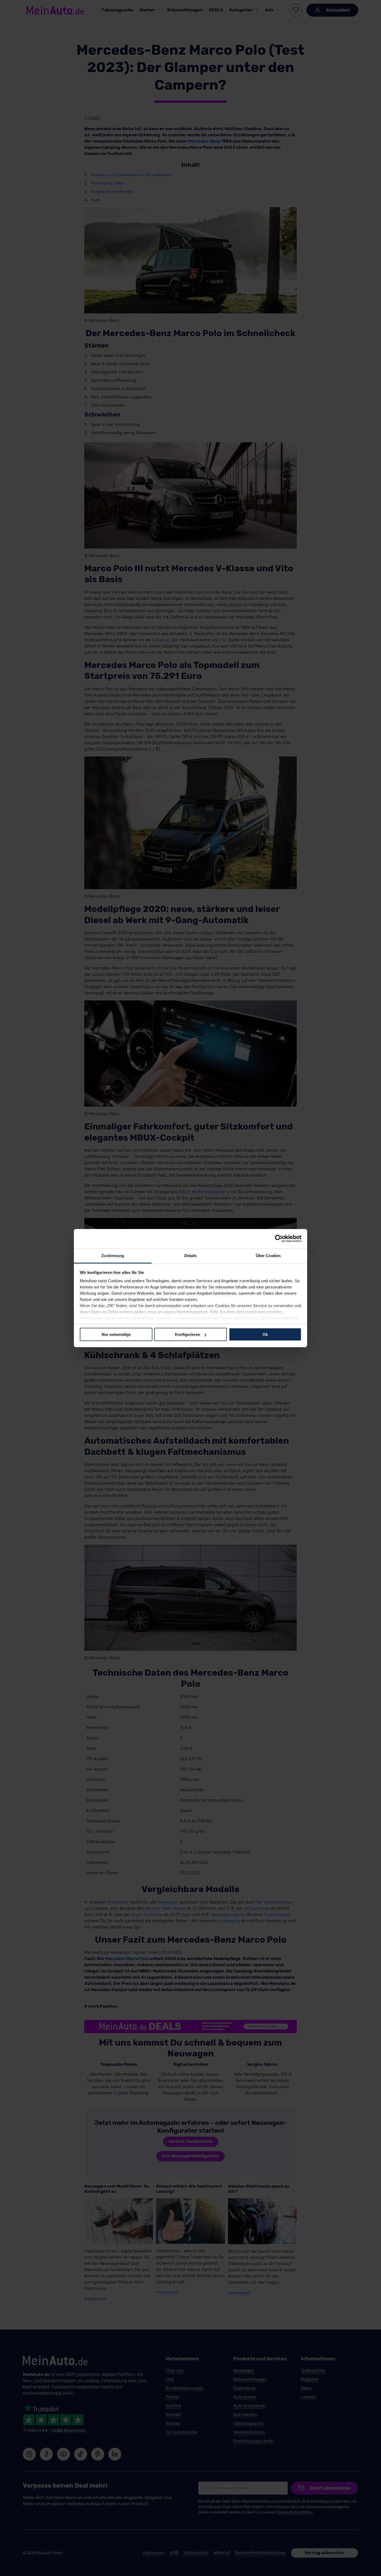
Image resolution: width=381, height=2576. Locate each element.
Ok (265, 1334)
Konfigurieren (188, 1334)
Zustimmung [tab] (113, 1255)
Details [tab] (191, 1255)
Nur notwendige (116, 1334)
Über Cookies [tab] (268, 1255)
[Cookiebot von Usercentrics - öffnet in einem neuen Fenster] (279, 1239)
